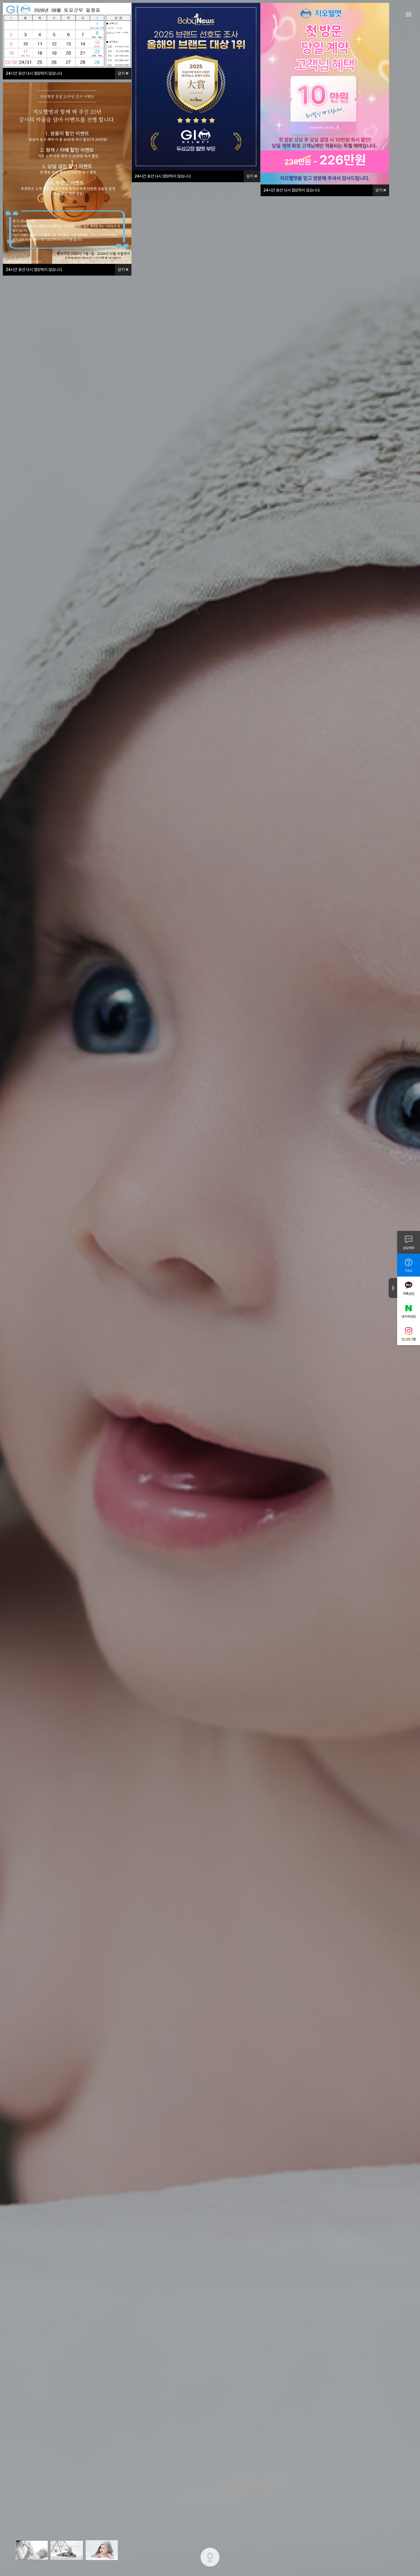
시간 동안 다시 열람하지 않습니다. (34, 73)
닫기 (122, 73)
